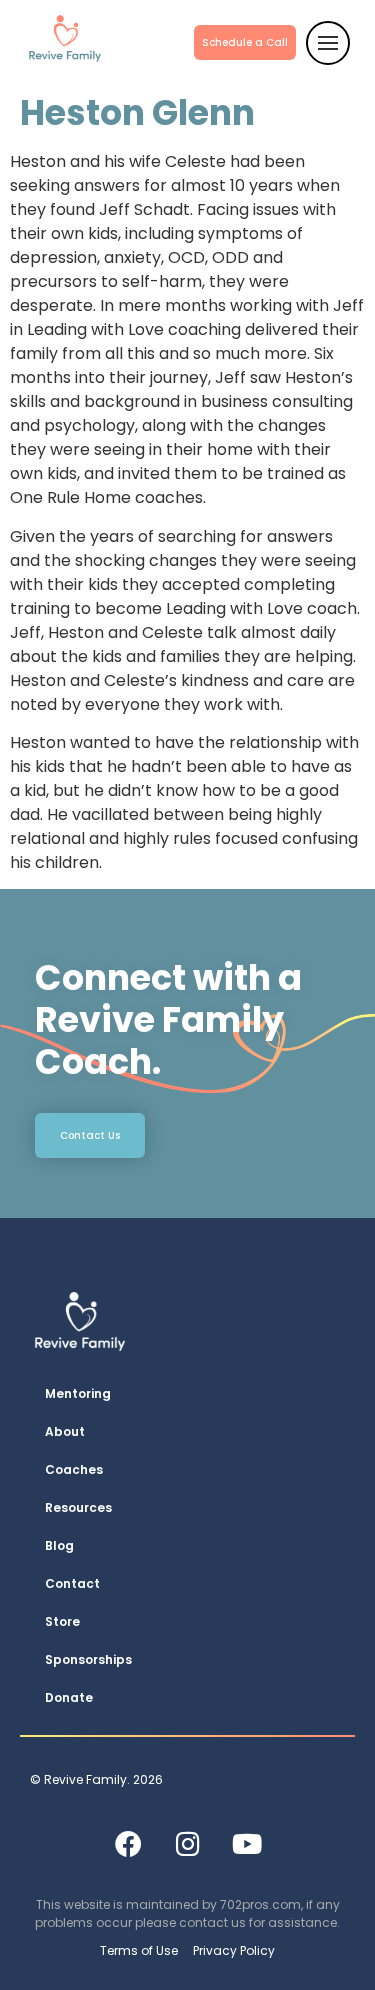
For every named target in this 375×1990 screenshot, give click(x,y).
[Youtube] (247, 1843)
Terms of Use (139, 1950)
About (65, 1431)
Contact (72, 1583)
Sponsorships (88, 1659)
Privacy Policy (234, 1950)
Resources (78, 1507)
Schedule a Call (245, 42)
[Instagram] (188, 1843)
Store (62, 1621)
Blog (59, 1545)
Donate (69, 1697)
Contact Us (90, 1135)
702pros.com (260, 1904)
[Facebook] (129, 1843)
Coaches (74, 1469)
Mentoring (78, 1393)
